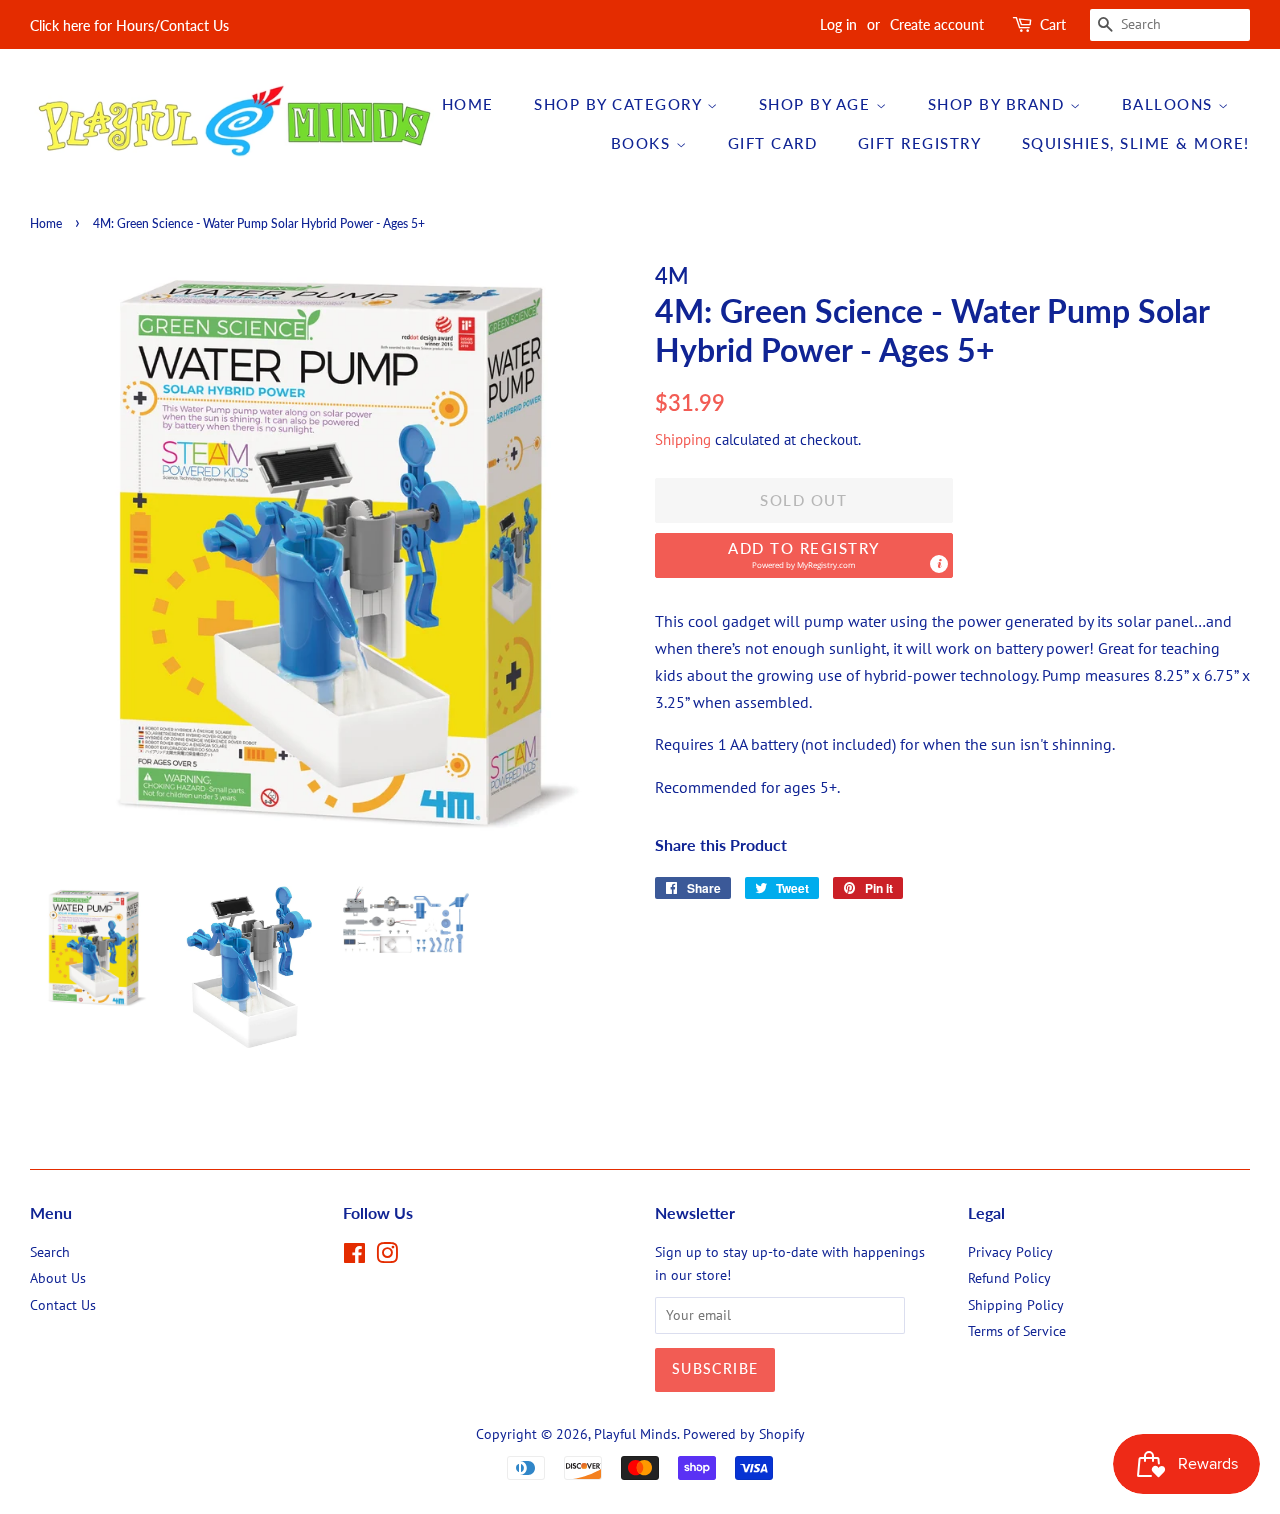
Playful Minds (635, 1434)
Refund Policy (1009, 1278)
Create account (937, 24)
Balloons (1170, 104)
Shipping (683, 439)
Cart (1053, 24)
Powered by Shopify (744, 1434)
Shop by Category (620, 104)
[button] (804, 555)
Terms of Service (1017, 1331)
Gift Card (773, 143)
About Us (58, 1278)
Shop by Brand (999, 104)
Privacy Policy (1010, 1252)
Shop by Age (817, 104)
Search (50, 1252)
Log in (838, 24)
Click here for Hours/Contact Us (129, 25)
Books (643, 143)
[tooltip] (939, 564)
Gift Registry (920, 143)
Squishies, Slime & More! (1136, 143)
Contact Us (63, 1305)
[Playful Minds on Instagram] (387, 1257)
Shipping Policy (1016, 1305)
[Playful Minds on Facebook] (354, 1257)
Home (468, 104)
